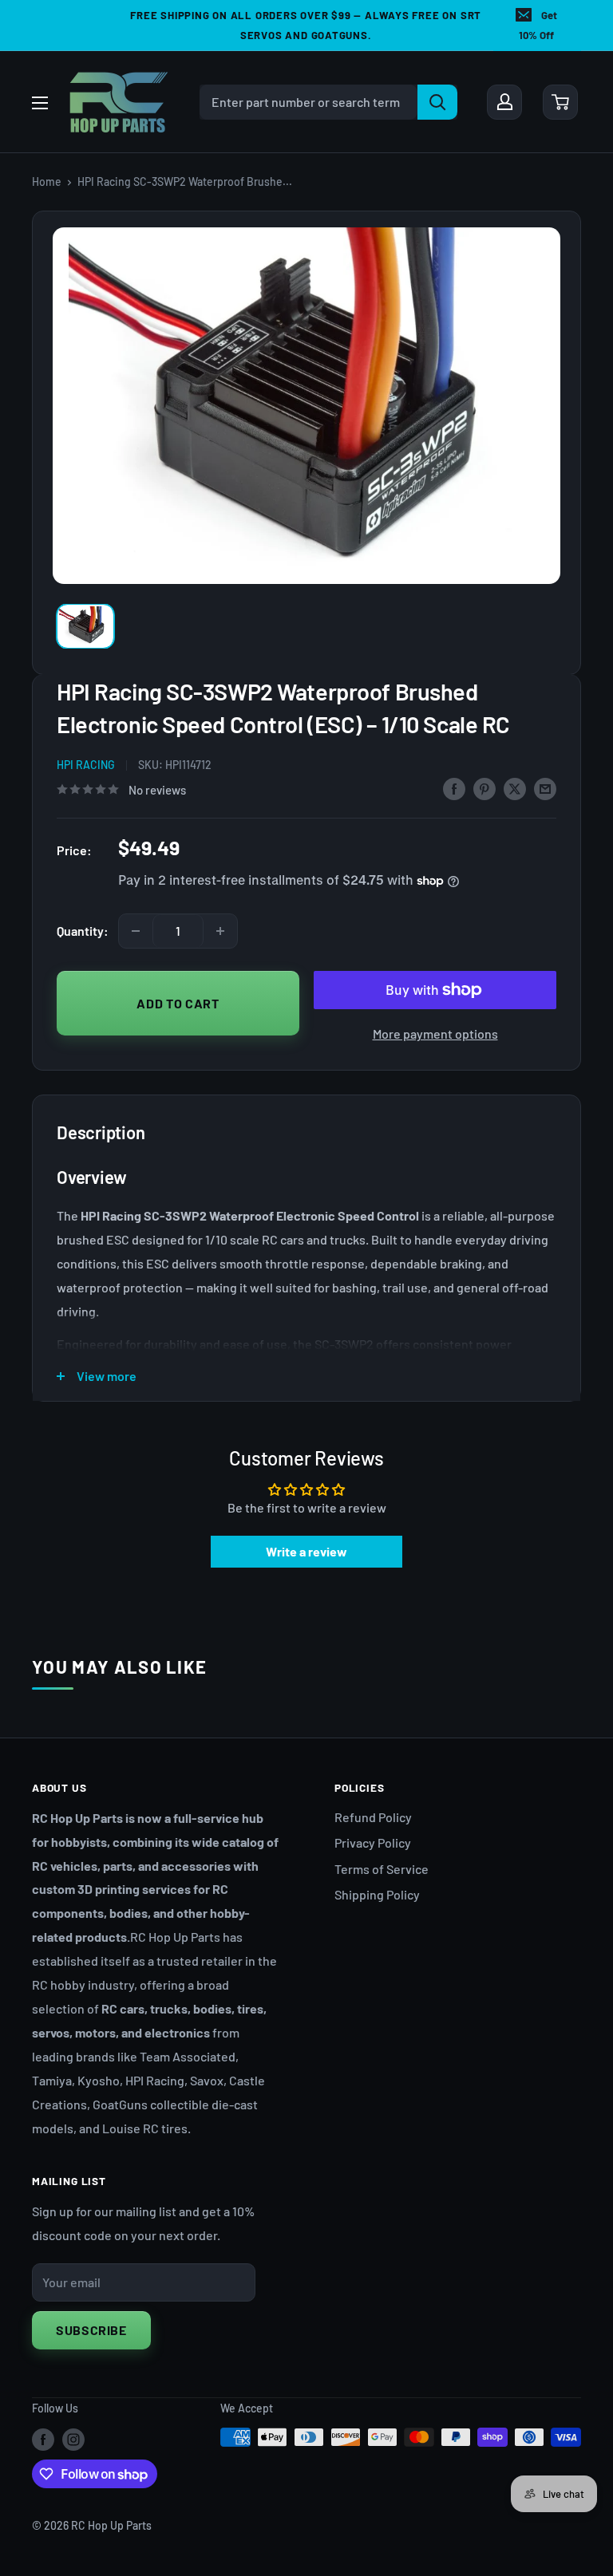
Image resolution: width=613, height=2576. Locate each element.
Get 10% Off (538, 25)
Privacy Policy (373, 1842)
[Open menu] (40, 103)
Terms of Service (382, 1869)
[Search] (437, 102)
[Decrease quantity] (136, 931)
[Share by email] (545, 788)
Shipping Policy (377, 1894)
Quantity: (83, 931)
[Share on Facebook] (454, 788)
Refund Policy (373, 1817)
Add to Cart (178, 1003)
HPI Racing (86, 765)
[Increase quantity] (220, 931)
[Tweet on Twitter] (515, 788)
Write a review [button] (306, 1551)
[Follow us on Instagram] (73, 2439)
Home (47, 181)
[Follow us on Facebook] (43, 2439)
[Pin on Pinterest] (484, 788)
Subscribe (91, 2330)
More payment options (435, 1034)
